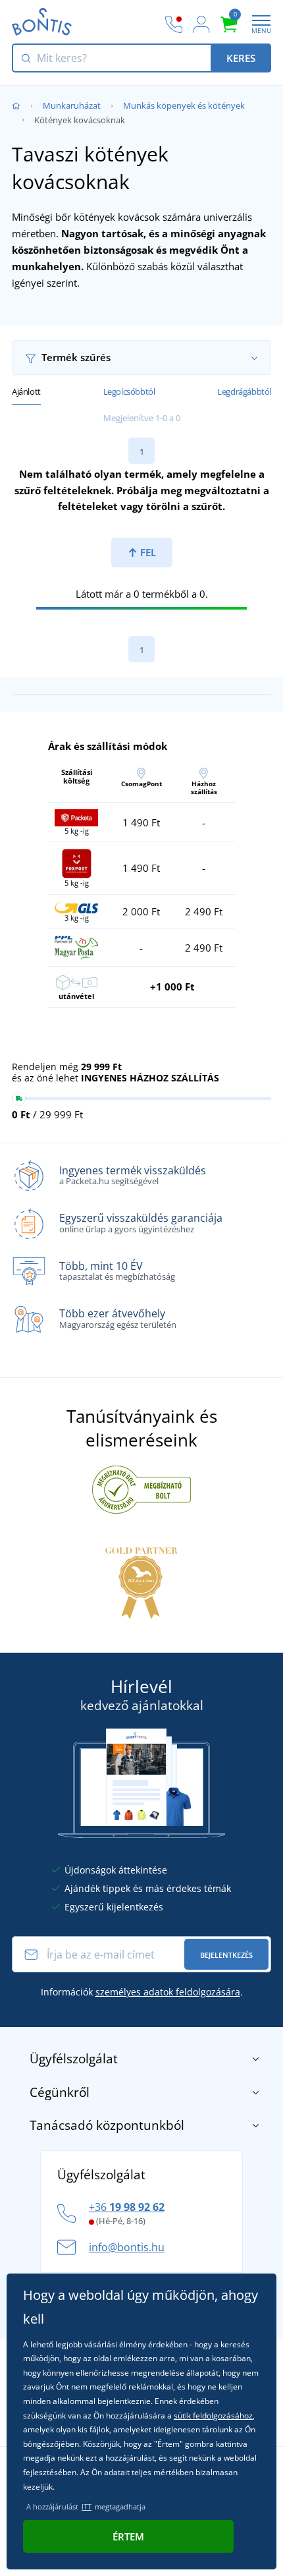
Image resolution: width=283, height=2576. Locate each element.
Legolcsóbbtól (129, 391)
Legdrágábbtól (244, 391)
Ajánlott (26, 391)
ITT (87, 2506)
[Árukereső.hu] (141, 1489)
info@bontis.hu (127, 2247)
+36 (127, 2207)
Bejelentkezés (226, 1955)
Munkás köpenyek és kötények (184, 105)
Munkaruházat (72, 105)
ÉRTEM (128, 2536)
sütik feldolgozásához (213, 2416)
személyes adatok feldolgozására (168, 1992)
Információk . (142, 1992)
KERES (241, 58)
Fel (147, 552)
